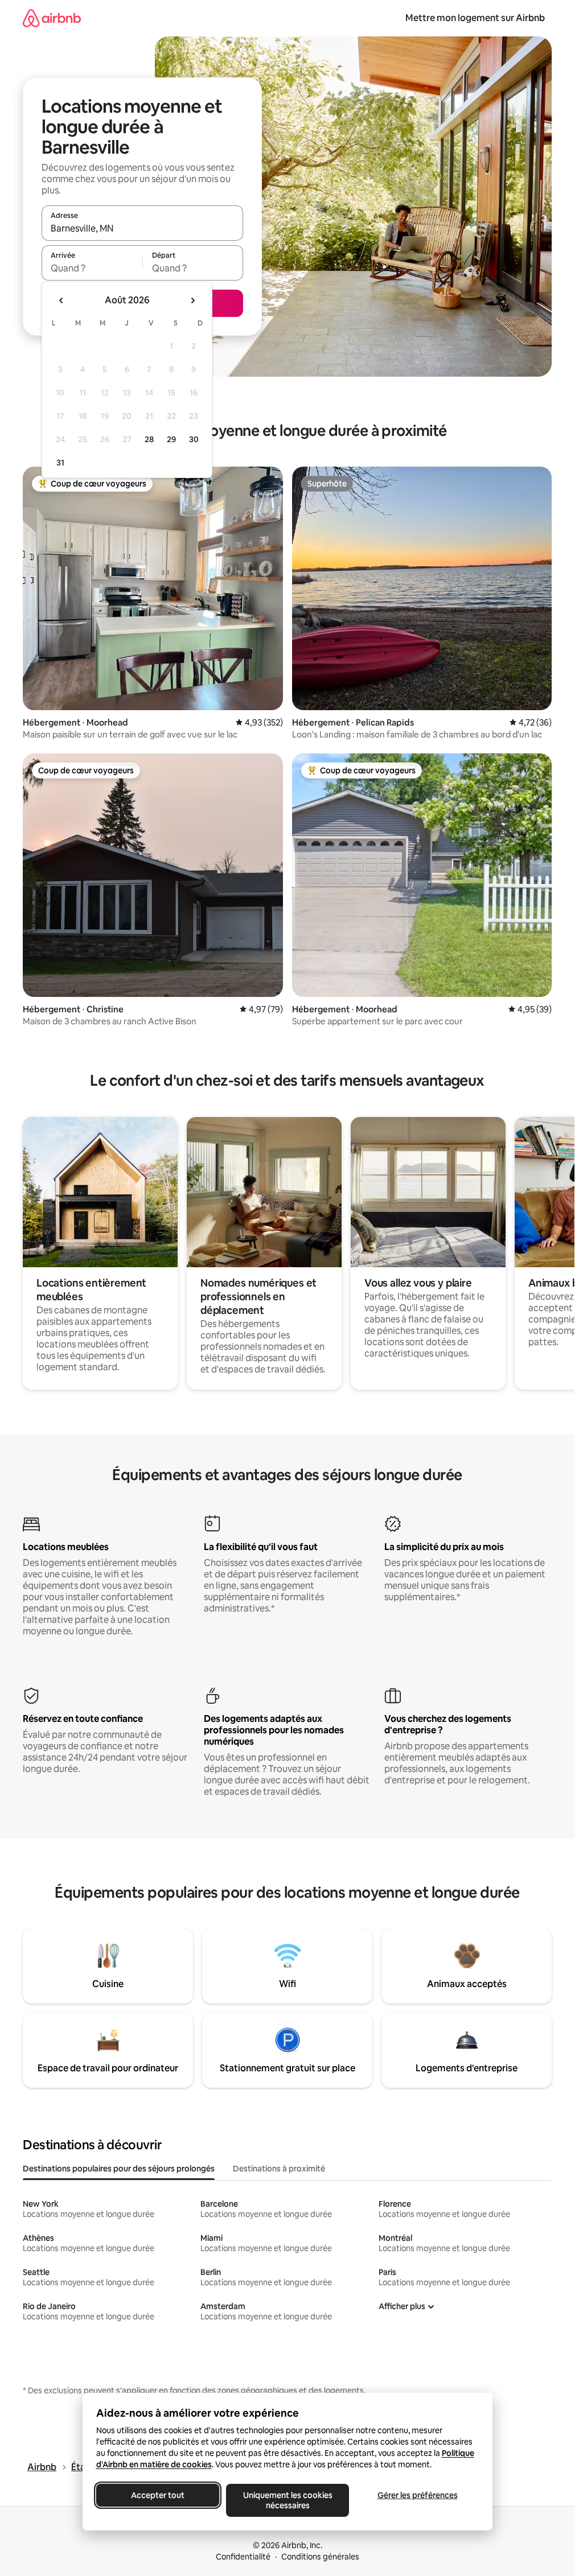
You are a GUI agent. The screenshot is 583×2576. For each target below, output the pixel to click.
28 (149, 439)
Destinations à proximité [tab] (279, 2169)
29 (171, 439)
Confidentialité (243, 2557)
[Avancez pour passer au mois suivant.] (192, 300)
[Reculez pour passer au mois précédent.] (61, 300)
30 (194, 439)
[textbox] (92, 268)
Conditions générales (320, 2557)
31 (60, 463)
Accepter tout (158, 2495)
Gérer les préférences (417, 2495)
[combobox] (142, 228)
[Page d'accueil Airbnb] (52, 18)
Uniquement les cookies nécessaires (287, 2500)
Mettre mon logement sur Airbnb (475, 18)
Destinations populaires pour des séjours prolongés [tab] (119, 2169)
